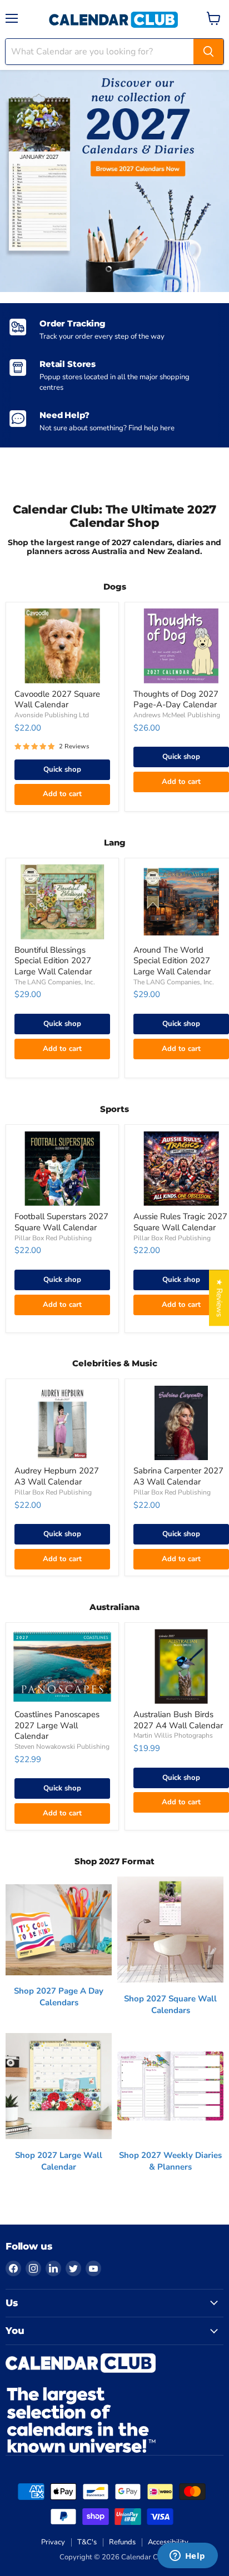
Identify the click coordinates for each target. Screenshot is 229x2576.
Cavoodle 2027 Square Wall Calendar (57, 700)
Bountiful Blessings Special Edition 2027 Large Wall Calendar (53, 961)
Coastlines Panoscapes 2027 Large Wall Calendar (57, 1725)
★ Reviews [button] (219, 1298)
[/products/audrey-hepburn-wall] (62, 1423)
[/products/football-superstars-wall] (62, 1169)
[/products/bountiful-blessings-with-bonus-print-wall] (62, 902)
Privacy (53, 2542)
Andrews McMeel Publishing (177, 715)
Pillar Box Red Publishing (53, 1238)
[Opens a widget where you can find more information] (187, 2557)
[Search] (208, 52)
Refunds (122, 2542)
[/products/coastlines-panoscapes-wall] (62, 1666)
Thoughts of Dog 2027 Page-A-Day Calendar (176, 700)
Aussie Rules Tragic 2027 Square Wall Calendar (180, 1222)
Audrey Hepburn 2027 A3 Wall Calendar (57, 1476)
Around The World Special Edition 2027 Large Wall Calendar (172, 961)
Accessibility (168, 2542)
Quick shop (62, 769)
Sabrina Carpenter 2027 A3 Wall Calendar (178, 1476)
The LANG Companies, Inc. (55, 982)
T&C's (87, 2542)
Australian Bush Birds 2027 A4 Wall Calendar (178, 1720)
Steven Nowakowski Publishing (62, 1747)
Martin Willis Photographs (173, 1735)
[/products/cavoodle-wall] (62, 646)
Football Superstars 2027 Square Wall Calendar (61, 1222)
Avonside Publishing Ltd (52, 715)
